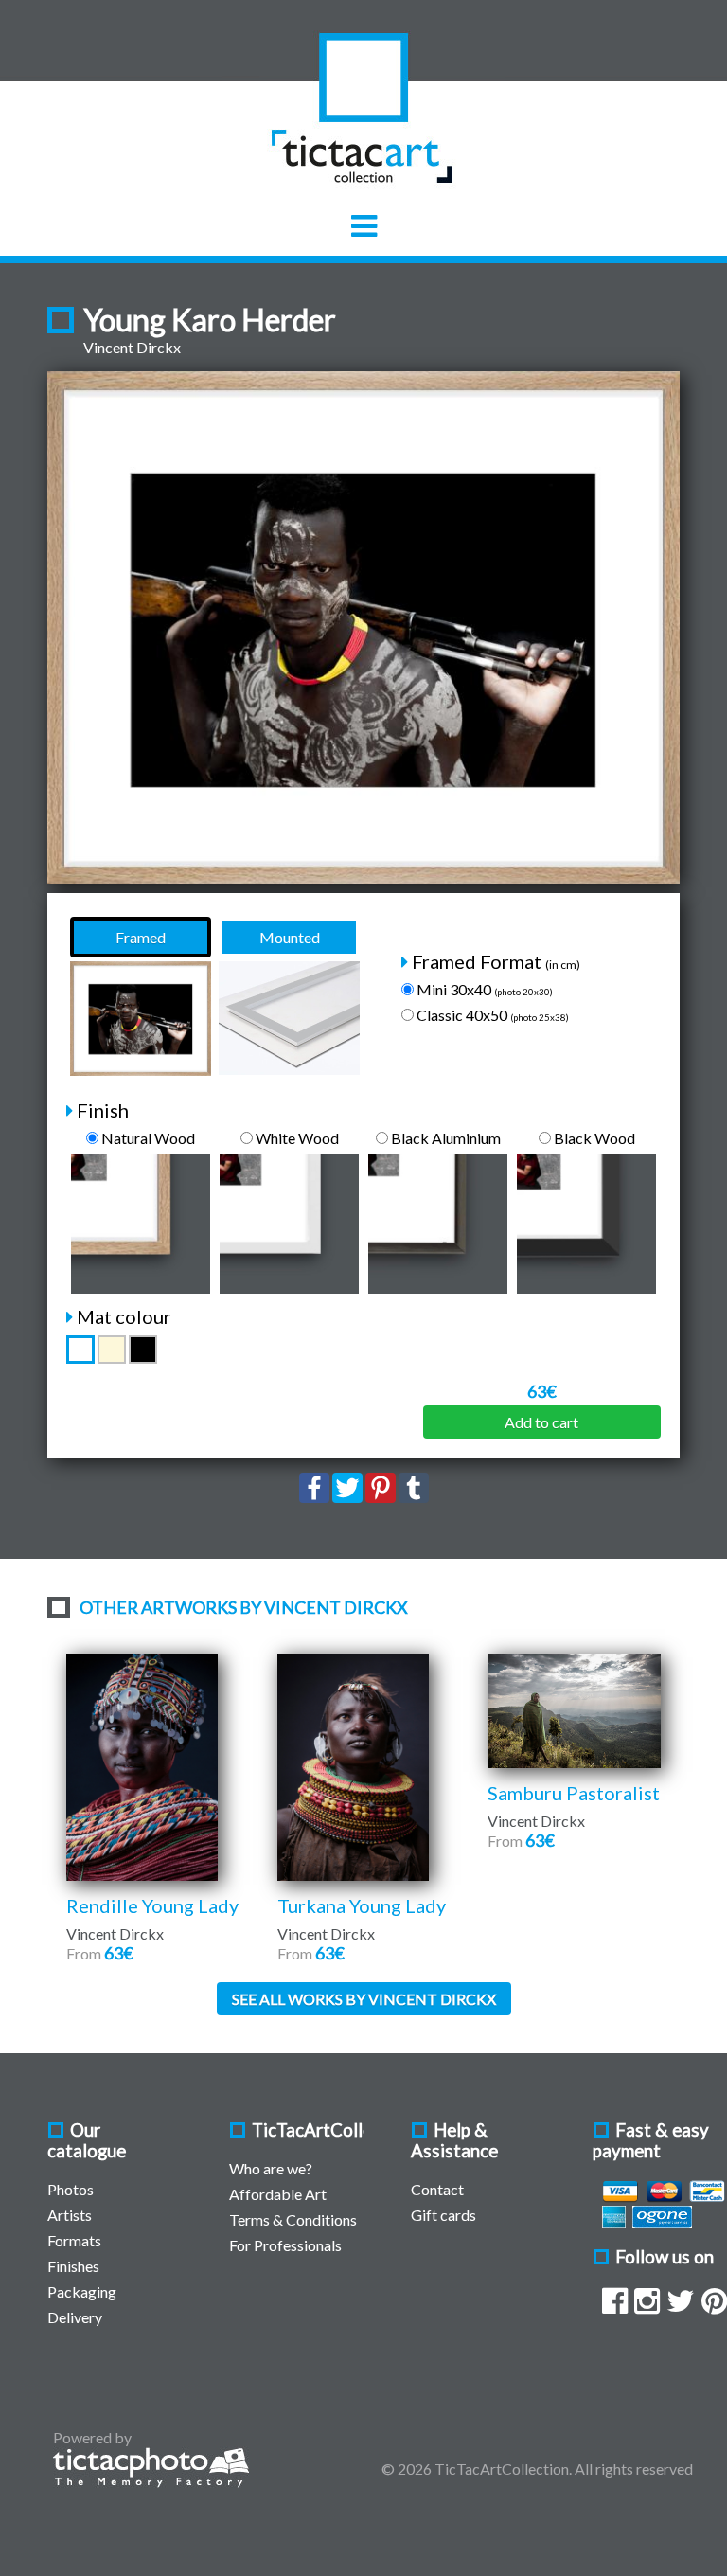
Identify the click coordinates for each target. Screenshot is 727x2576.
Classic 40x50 (491, 1015)
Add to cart (541, 1422)
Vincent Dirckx (132, 347)
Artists (70, 2215)
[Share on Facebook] (314, 1497)
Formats (74, 2240)
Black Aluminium (444, 1138)
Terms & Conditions (293, 2219)
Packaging (82, 2291)
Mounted (290, 937)
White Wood (296, 1138)
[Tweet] (347, 1497)
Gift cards (443, 2215)
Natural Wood (147, 1138)
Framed (141, 937)
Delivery (75, 2317)
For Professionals (285, 2245)
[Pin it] (381, 1497)
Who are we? (271, 2168)
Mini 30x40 (483, 989)
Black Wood (593, 1138)
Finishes (73, 2266)
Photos (71, 2189)
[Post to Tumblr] (414, 1497)
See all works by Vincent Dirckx (364, 1999)
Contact (437, 2189)
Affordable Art (278, 2194)
